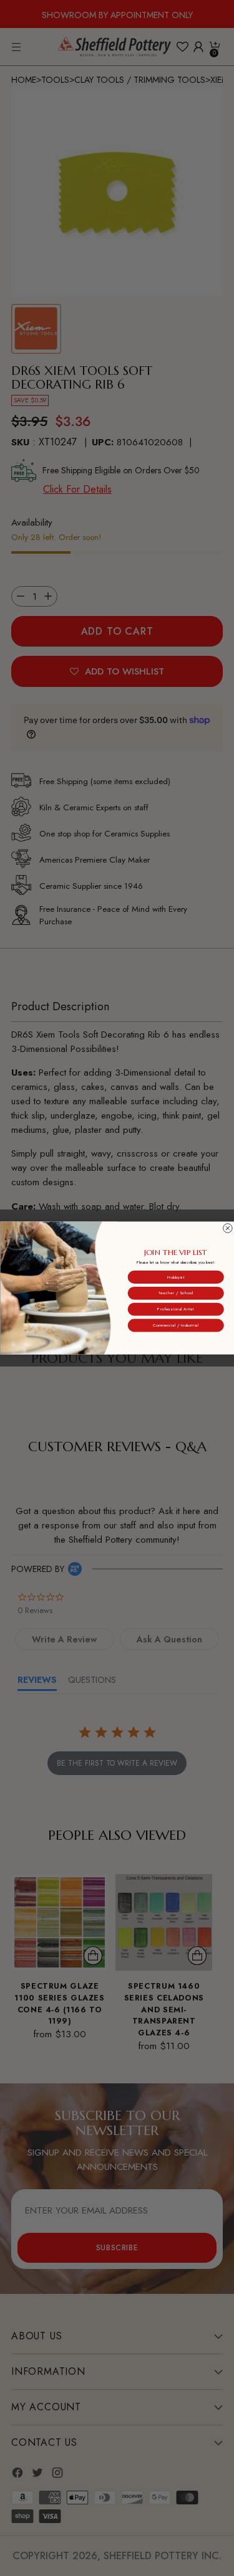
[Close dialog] (227, 1229)
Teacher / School (175, 1293)
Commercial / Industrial (175, 1325)
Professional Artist (176, 1309)
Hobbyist (175, 1277)
